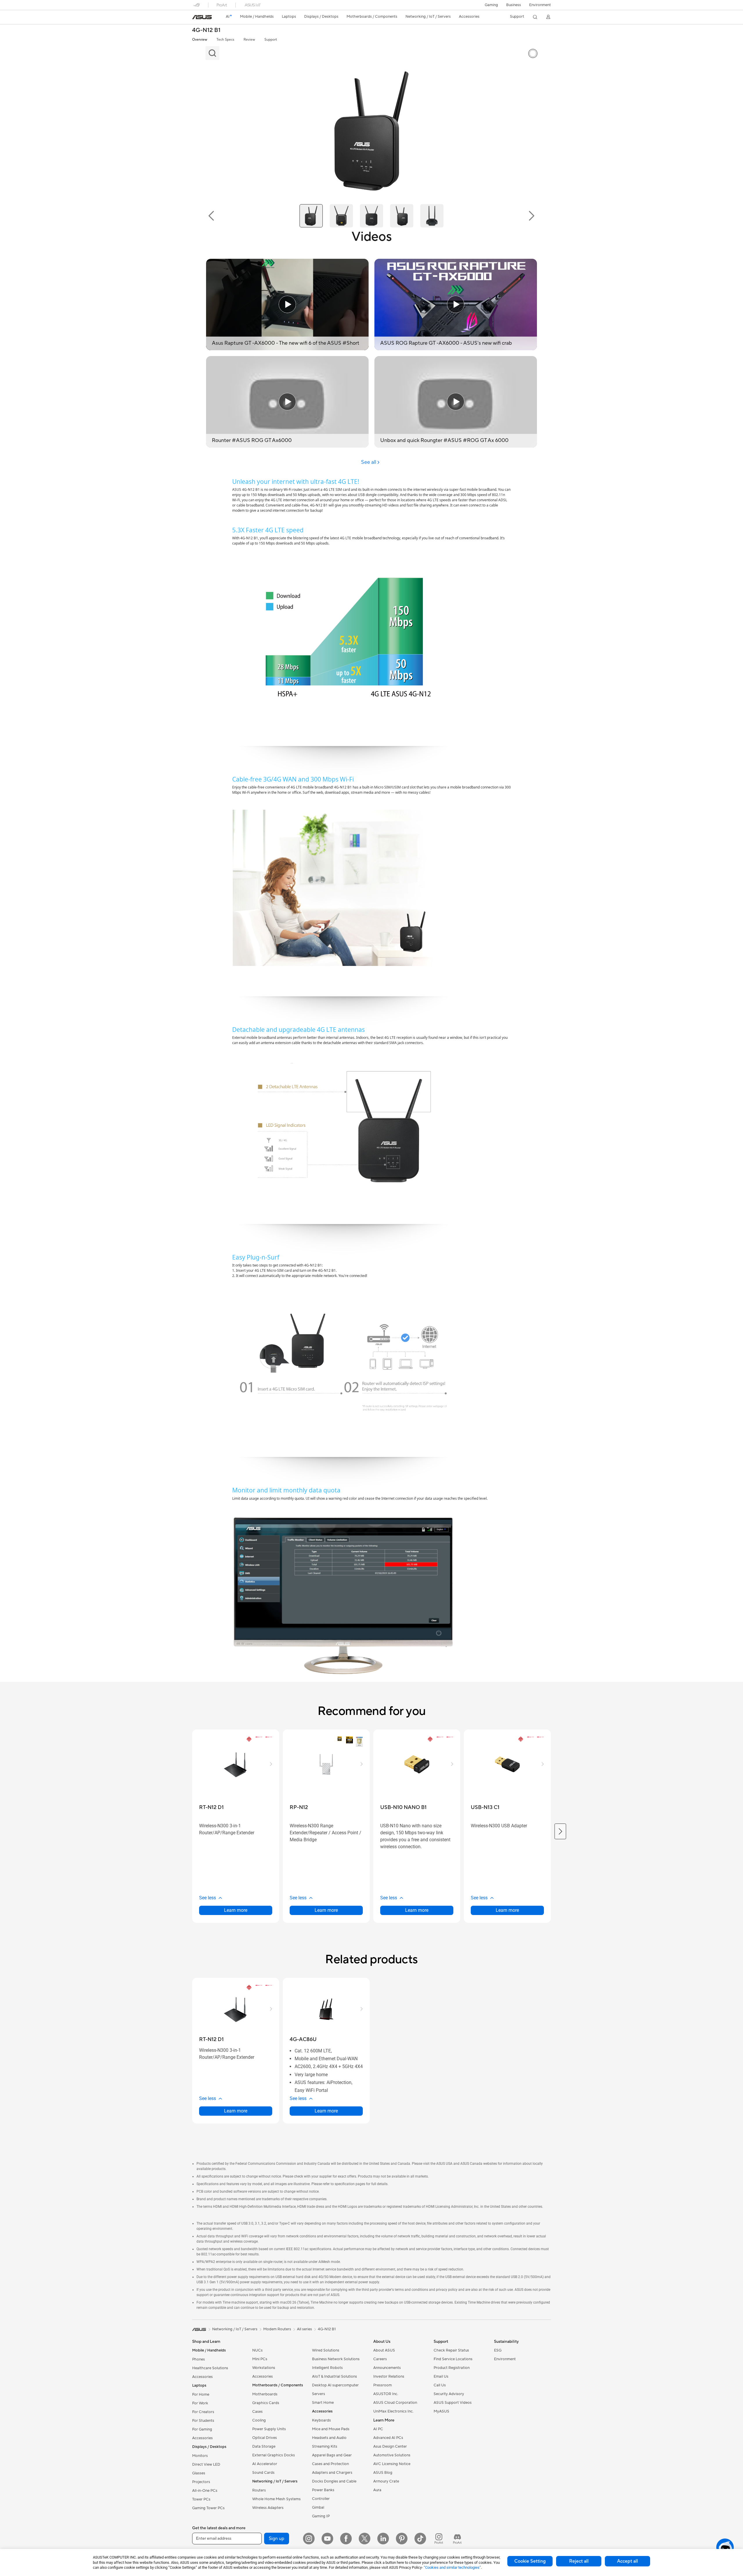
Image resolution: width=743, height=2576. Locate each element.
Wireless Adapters (268, 2508)
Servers (319, 2394)
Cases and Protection (330, 2464)
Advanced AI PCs (388, 2438)
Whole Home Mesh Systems (276, 2499)
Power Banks (323, 2490)
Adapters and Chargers (332, 2473)
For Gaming (202, 2429)
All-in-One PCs (205, 2491)
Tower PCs (201, 2499)
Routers (259, 2490)
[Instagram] (309, 2539)
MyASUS (441, 2411)
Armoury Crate (386, 2481)
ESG (498, 2350)
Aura (377, 2490)
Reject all (579, 2561)
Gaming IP (321, 2516)
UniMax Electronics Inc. (393, 2411)
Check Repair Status (451, 2350)
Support (271, 40)
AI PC (378, 2429)
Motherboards (265, 2394)
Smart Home (323, 2403)
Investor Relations (389, 2376)
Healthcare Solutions (210, 2368)
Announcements (387, 2368)
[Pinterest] (402, 2539)
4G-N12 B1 (206, 30)
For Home (201, 2394)
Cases (257, 2412)
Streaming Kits (325, 2446)
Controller (321, 2499)
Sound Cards (263, 2473)
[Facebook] (346, 2539)
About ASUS (384, 2350)
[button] (491, 5)
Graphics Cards (266, 2403)
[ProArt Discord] (457, 2539)
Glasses (199, 2473)
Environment (540, 5)
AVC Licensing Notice (392, 2464)
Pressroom (383, 2385)
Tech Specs (225, 40)
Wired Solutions (326, 2350)
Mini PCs (260, 2359)
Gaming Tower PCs (208, 2508)
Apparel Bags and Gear (332, 2455)
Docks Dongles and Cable (334, 2481)
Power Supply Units (269, 2429)
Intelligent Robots (327, 2368)
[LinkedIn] (383, 2539)
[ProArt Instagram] (439, 2539)
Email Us (441, 2376)
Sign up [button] (277, 2539)
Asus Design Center (390, 2446)
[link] (202, 17)
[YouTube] (327, 2539)
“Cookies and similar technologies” (452, 2567)
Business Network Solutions (336, 2359)
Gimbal (318, 2507)
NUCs (257, 2350)
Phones (199, 2359)
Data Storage (264, 2446)
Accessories (202, 2377)
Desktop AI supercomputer (335, 2385)
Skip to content (196, 18)
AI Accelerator (265, 2464)
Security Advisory (449, 2394)
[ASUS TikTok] (420, 2539)
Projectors (201, 2482)
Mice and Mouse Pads (331, 2429)
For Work (200, 2403)
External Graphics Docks (274, 2455)
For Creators (203, 2412)
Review (249, 40)
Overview (200, 40)
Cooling (259, 2420)
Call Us (440, 2385)
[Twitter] (365, 2539)
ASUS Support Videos (453, 2403)
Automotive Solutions (392, 2455)
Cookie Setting (530, 2561)
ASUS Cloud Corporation (395, 2403)
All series (304, 2329)
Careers (380, 2359)
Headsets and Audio (329, 2438)
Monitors (200, 2456)
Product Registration (452, 2368)
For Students (203, 2421)
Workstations (264, 2368)
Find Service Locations (453, 2359)
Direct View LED (206, 2464)
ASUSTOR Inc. (386, 2394)
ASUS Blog (383, 2473)
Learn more (236, 1910)
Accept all (627, 2561)
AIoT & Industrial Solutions (334, 2376)
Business (514, 5)
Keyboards (321, 2420)
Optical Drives (265, 2438)
